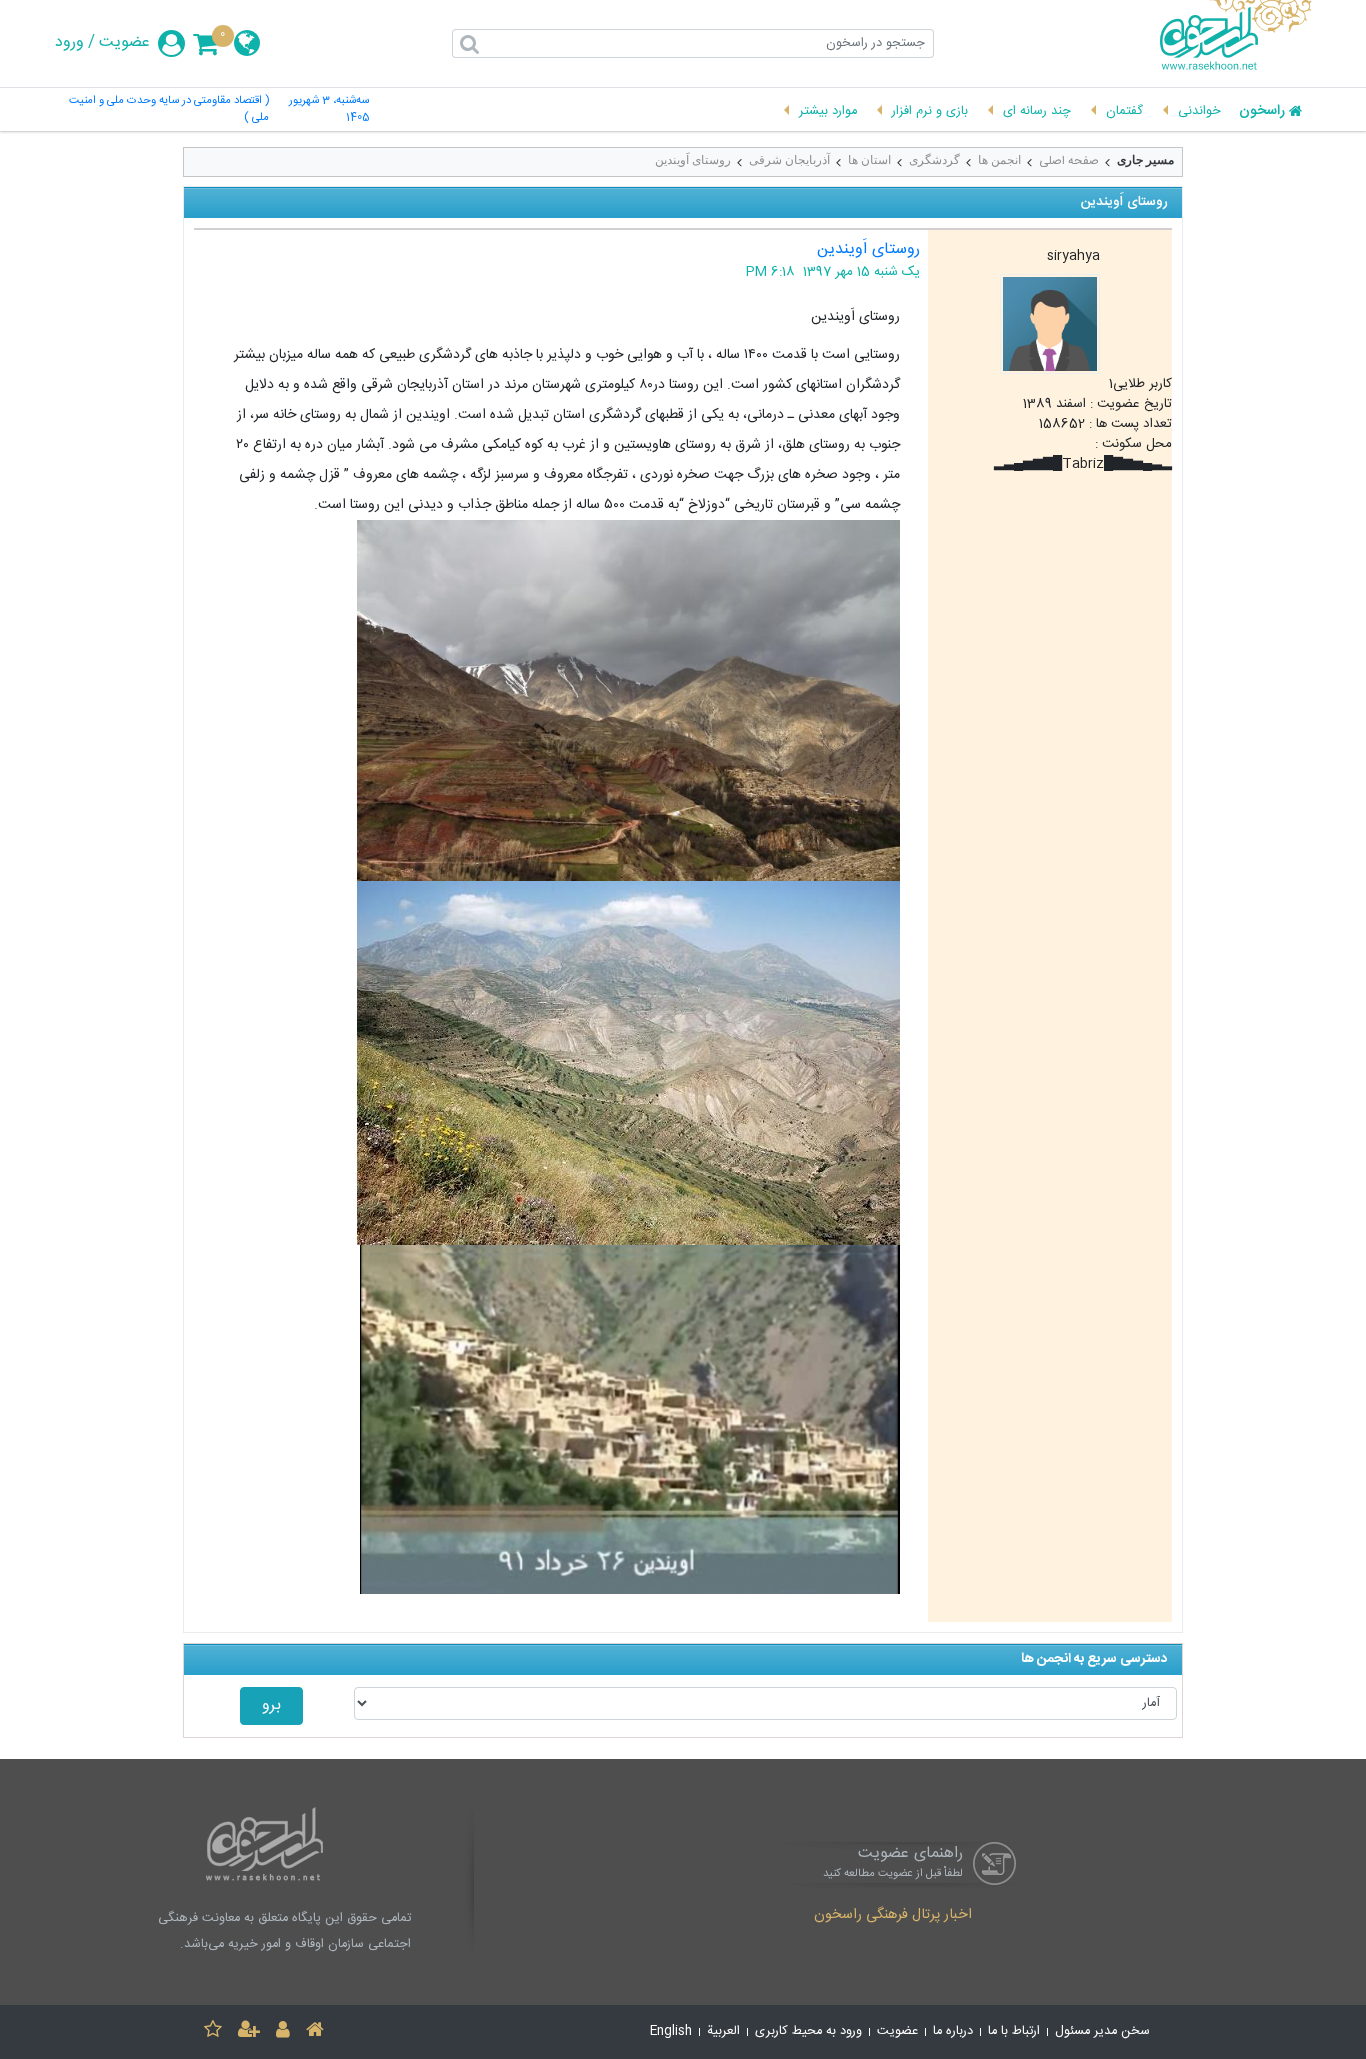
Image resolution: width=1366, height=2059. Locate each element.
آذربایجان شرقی (789, 160)
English (671, 2031)
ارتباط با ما (1014, 2031)
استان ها (869, 160)
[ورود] (283, 2032)
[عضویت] (249, 2032)
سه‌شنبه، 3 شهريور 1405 (329, 110)
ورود (69, 43)
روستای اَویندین (693, 160)
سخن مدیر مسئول (1102, 2031)
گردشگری (934, 160)
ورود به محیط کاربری (808, 2031)
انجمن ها (999, 160)
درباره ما (953, 2031)
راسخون (1262, 112)
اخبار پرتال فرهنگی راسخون (893, 1916)
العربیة (723, 2031)
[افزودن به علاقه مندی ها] (213, 2032)
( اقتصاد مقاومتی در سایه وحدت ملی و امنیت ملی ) (169, 110)
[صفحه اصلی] (315, 2032)
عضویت (124, 43)
